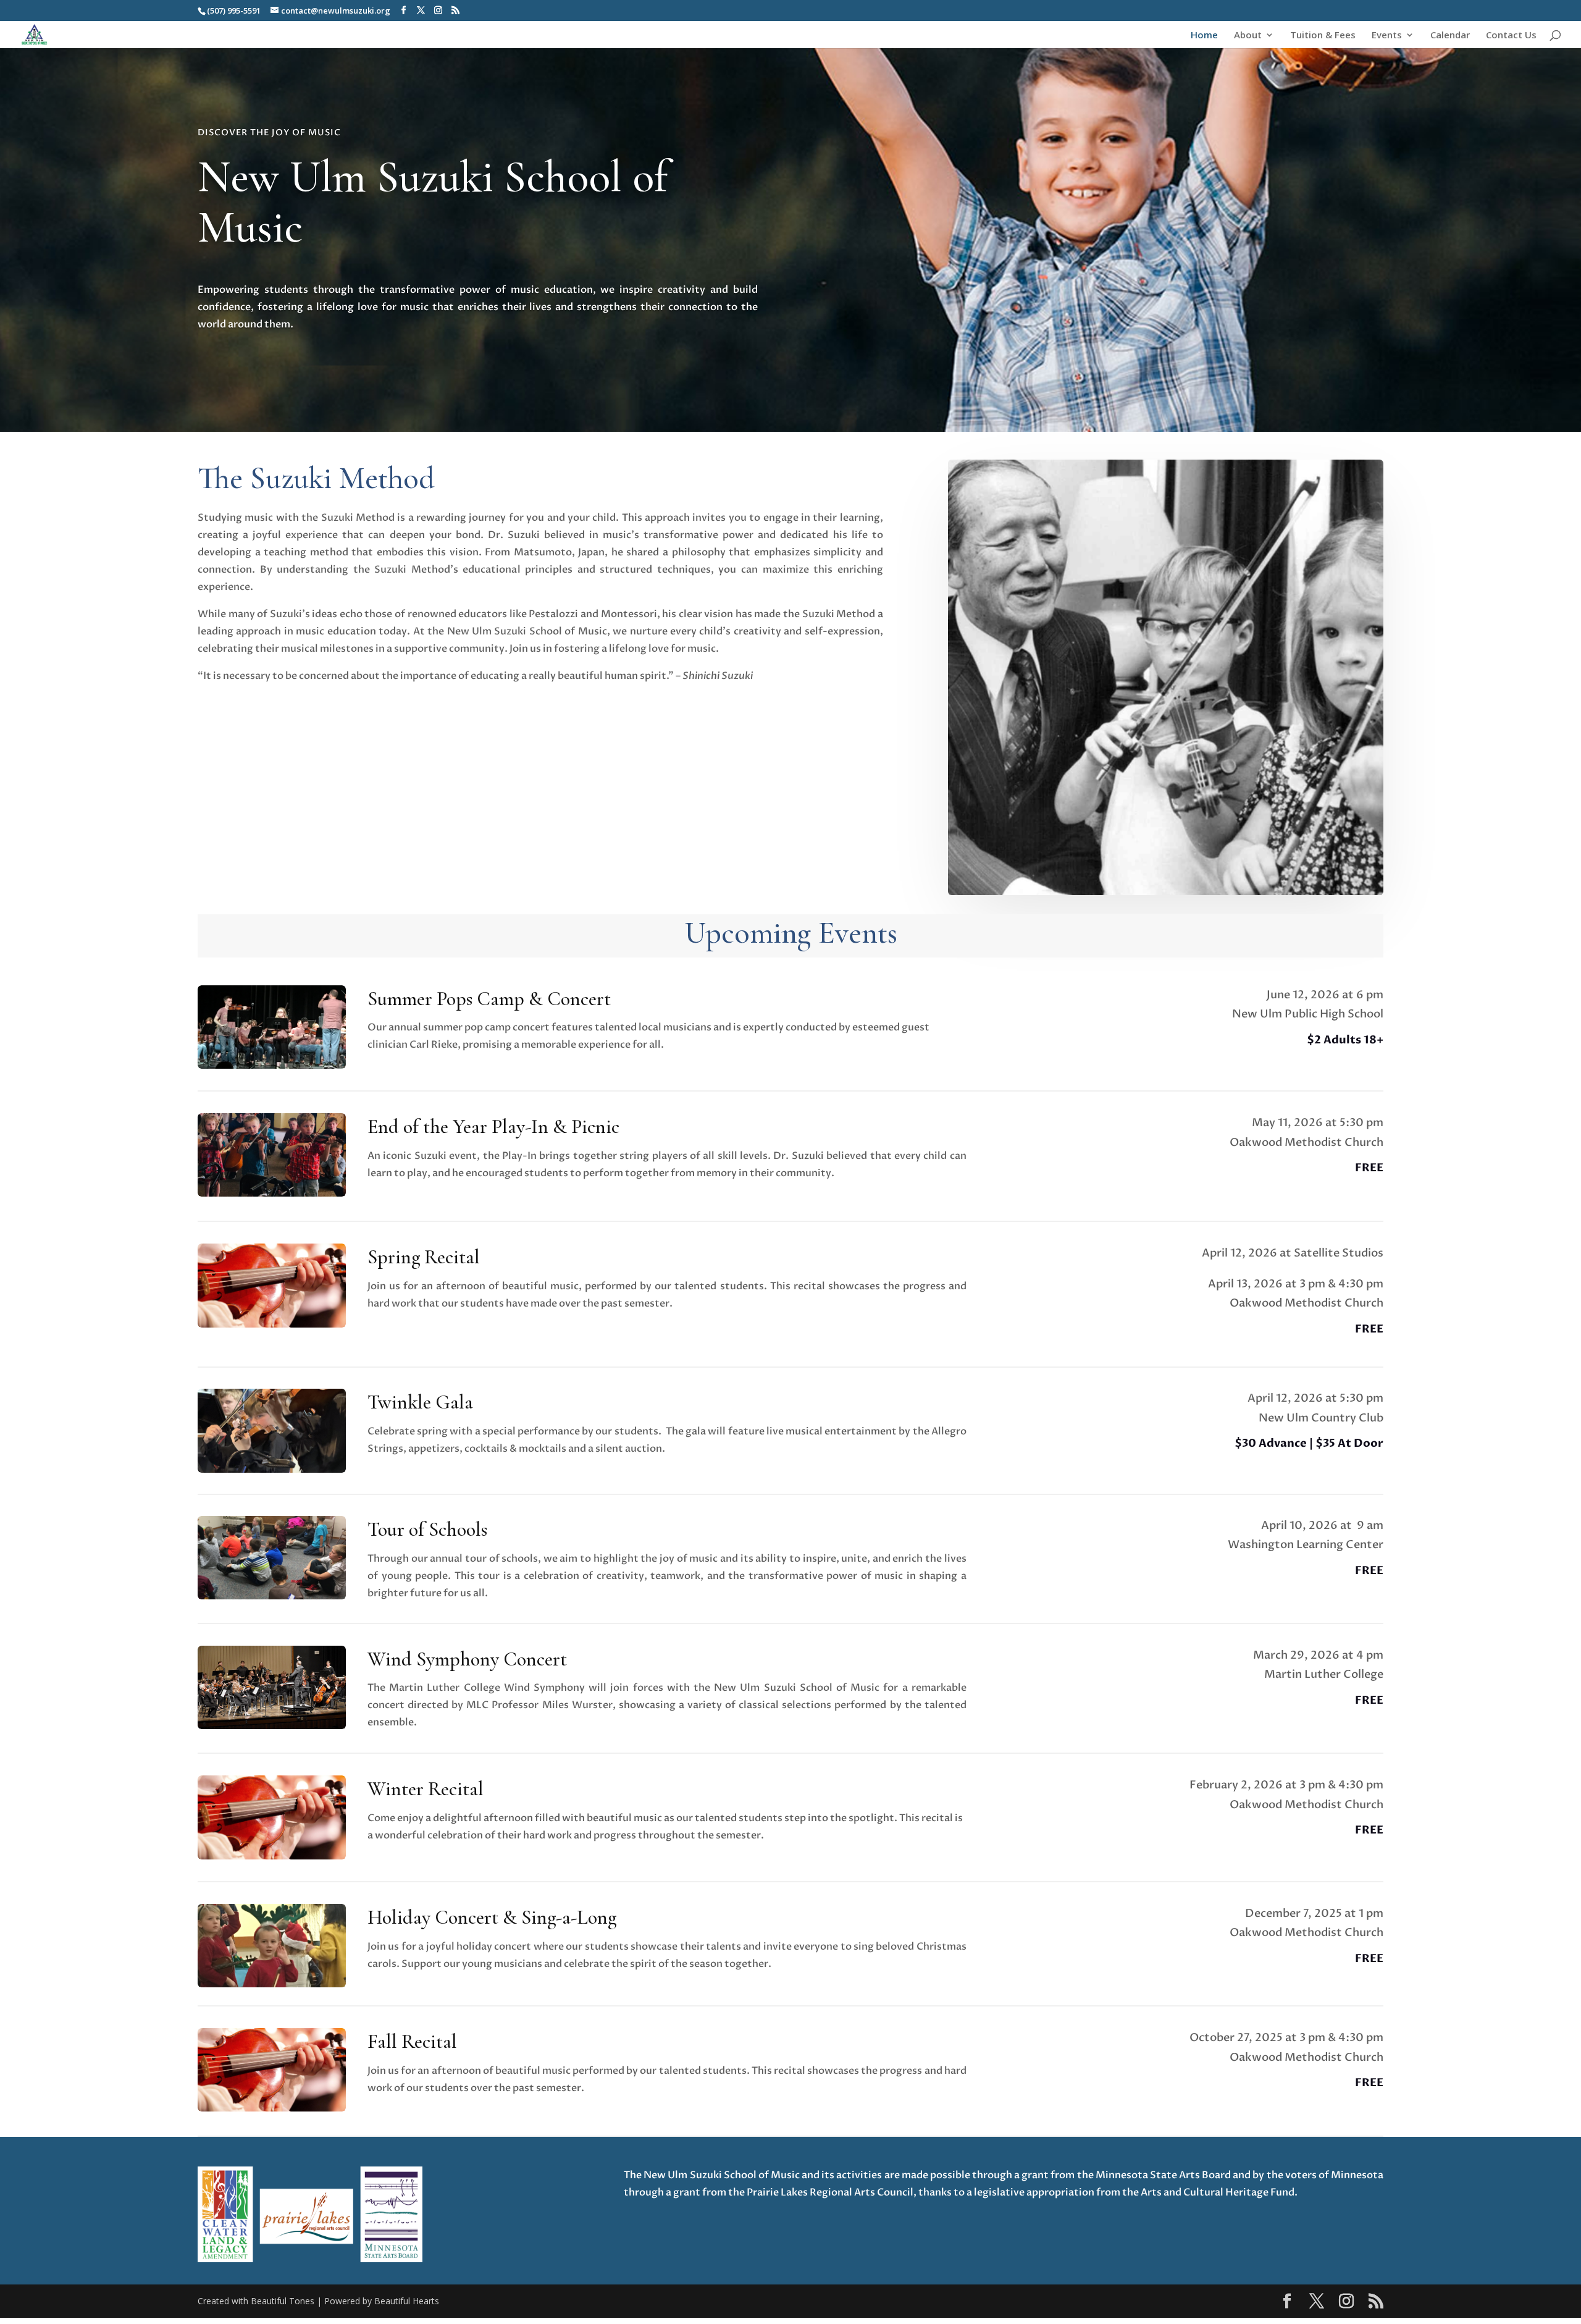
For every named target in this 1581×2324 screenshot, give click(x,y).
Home (1204, 36)
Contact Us (1511, 36)
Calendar (1450, 36)
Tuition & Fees (1323, 36)
